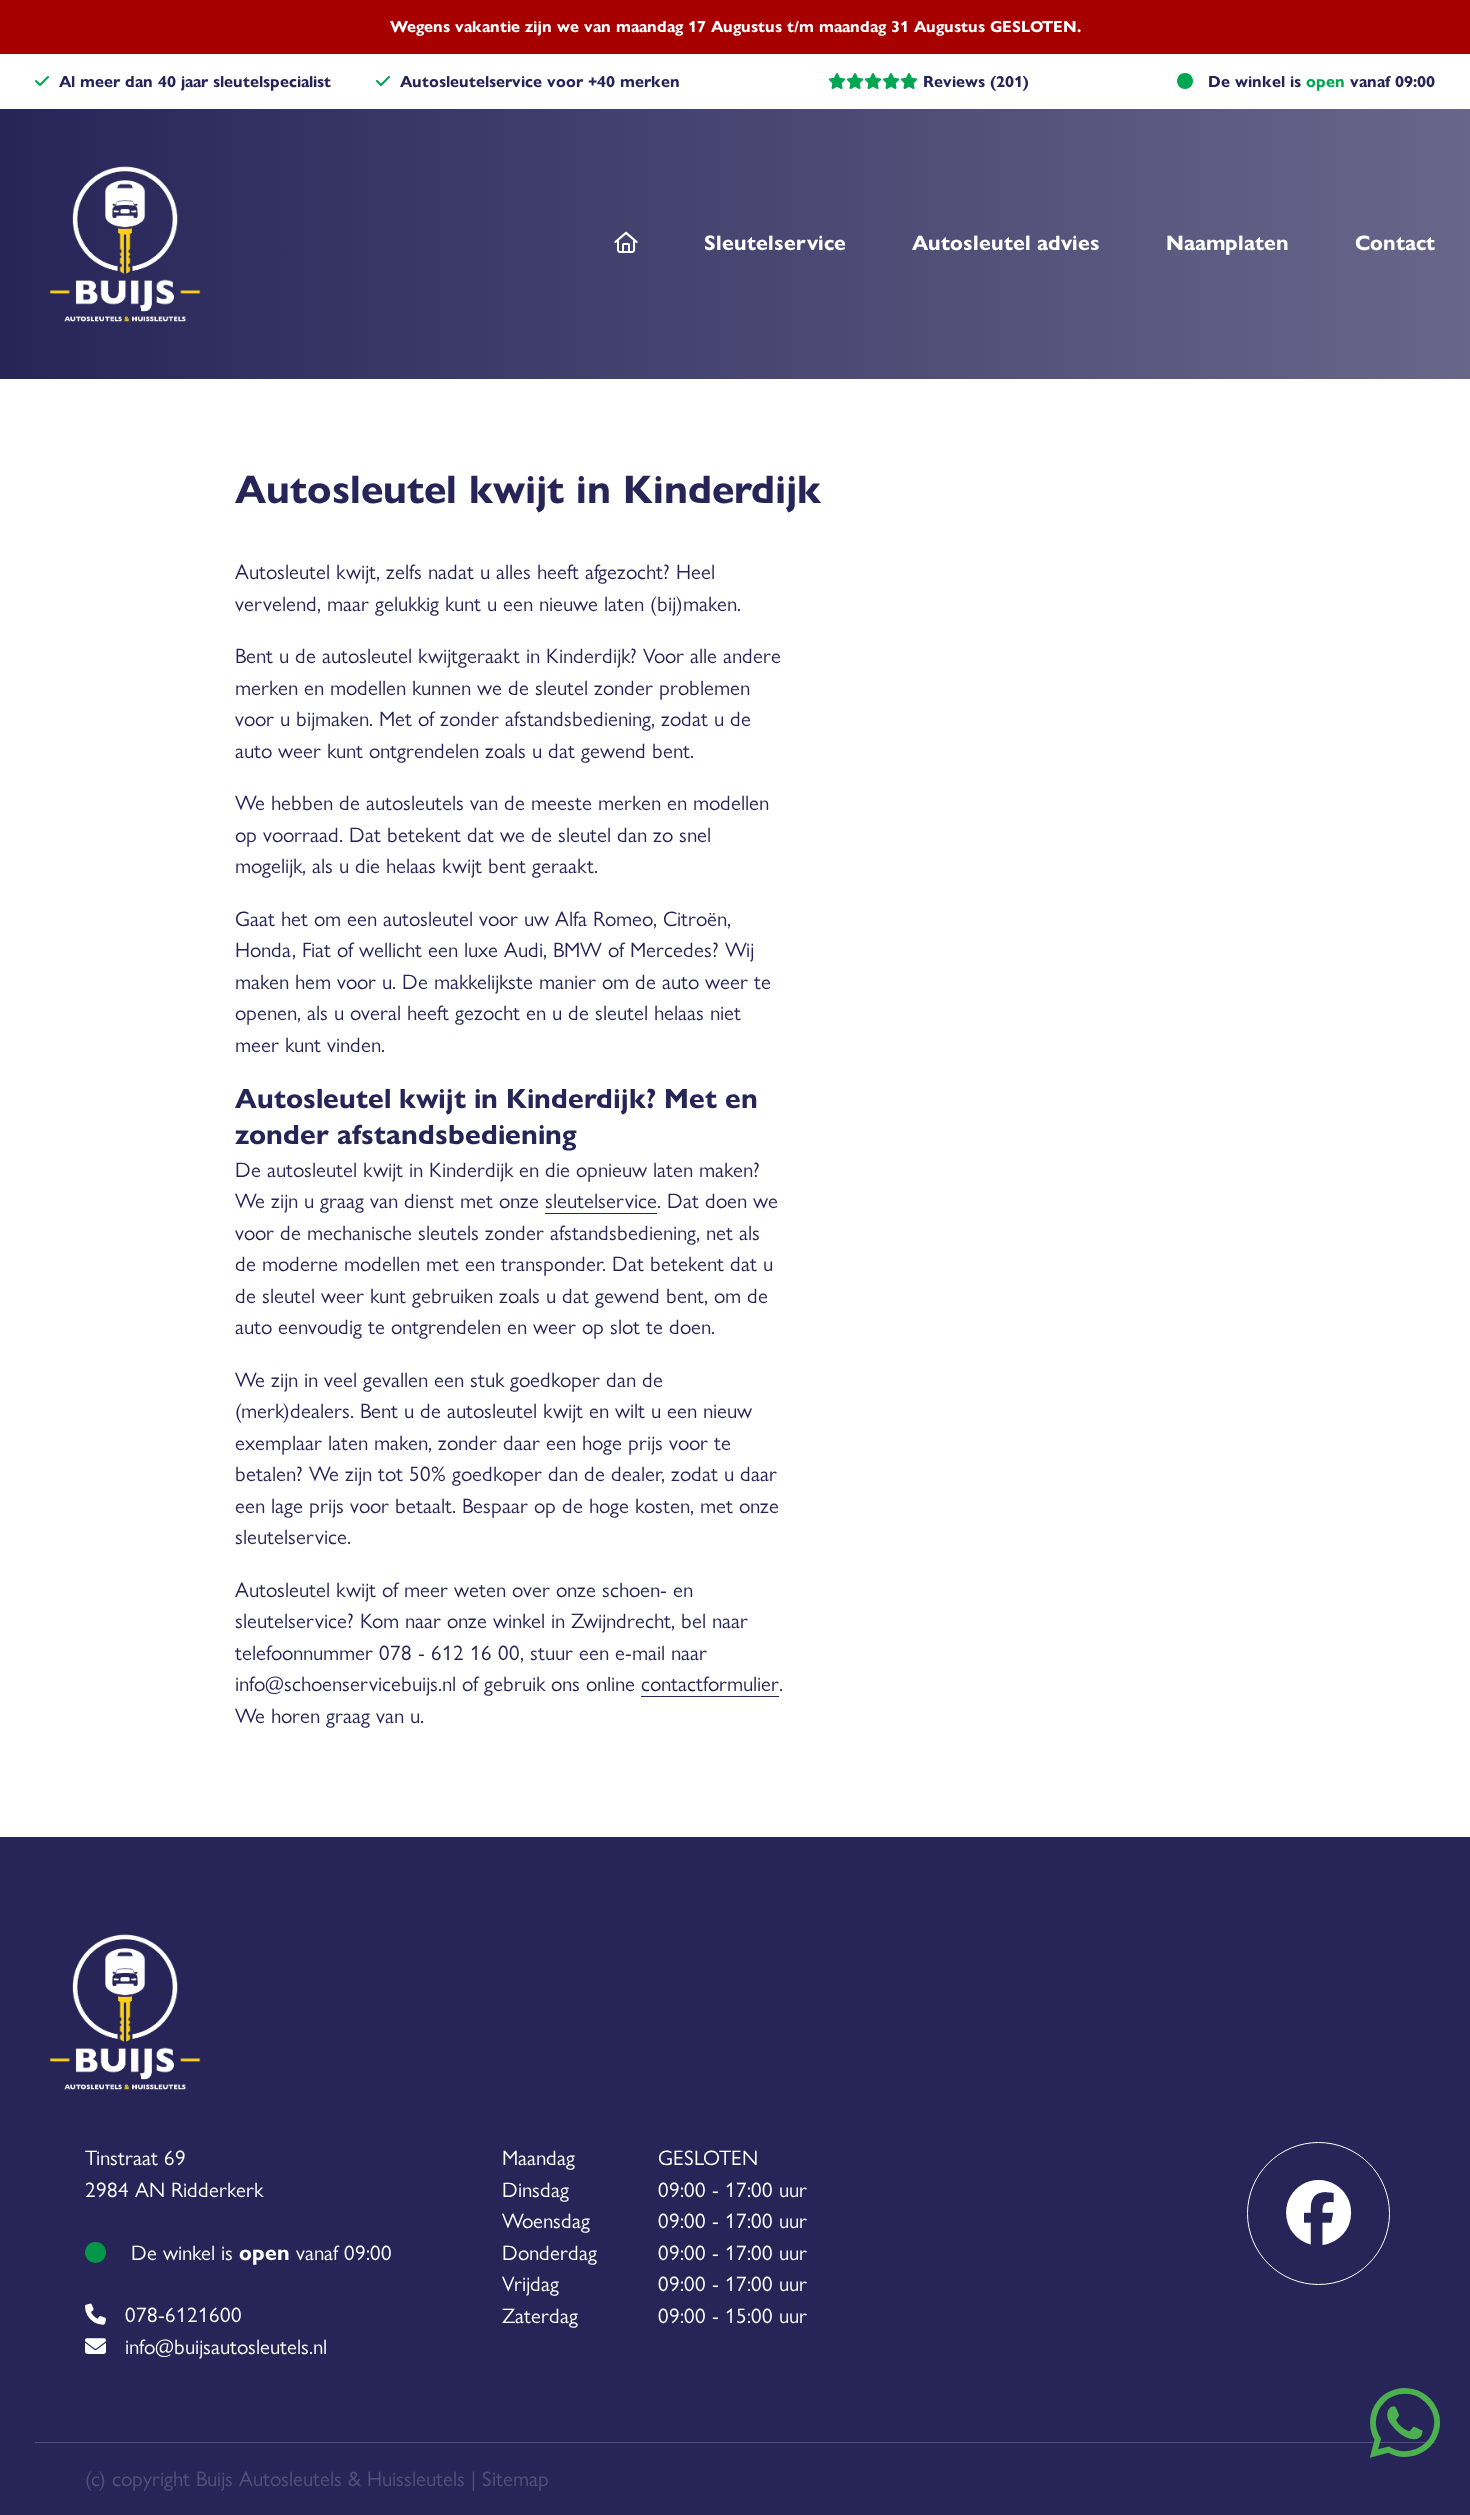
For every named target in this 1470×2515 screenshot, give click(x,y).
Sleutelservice (775, 243)
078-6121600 (183, 2314)
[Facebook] (1318, 2213)
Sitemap (515, 2478)
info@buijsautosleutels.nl (226, 2346)
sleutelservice (601, 1200)
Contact (1395, 243)
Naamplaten (1227, 243)
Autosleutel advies (1006, 243)
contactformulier (710, 1683)
